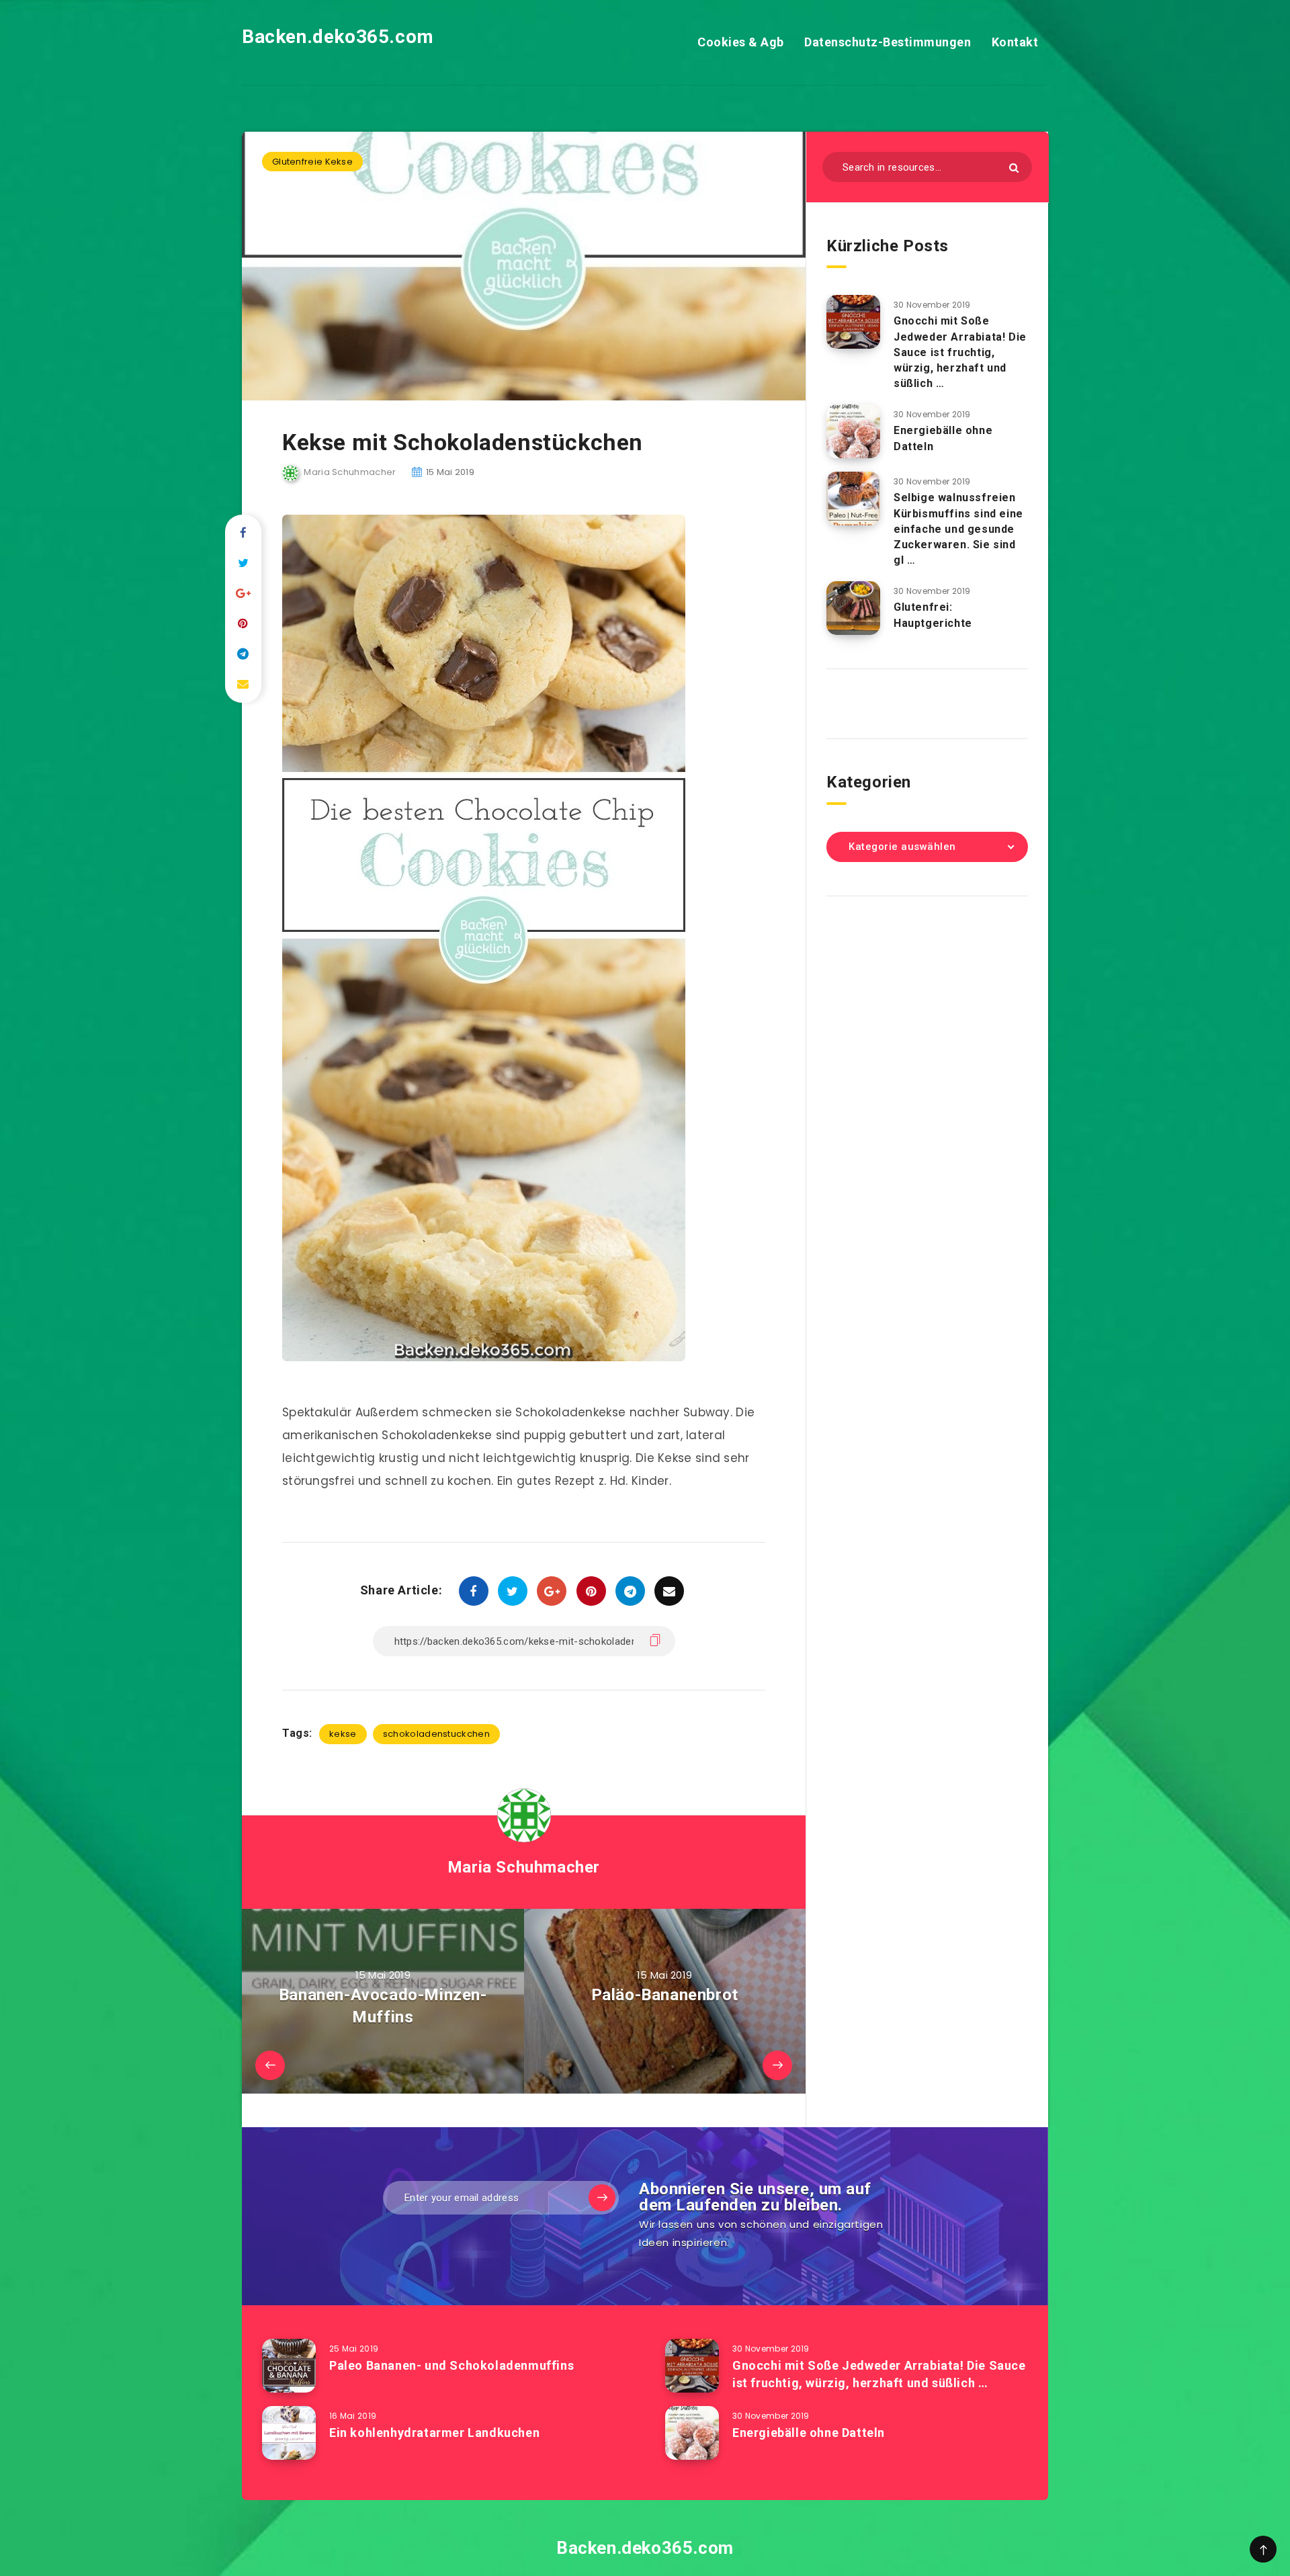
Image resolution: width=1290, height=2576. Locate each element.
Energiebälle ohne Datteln (809, 2433)
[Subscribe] (602, 2198)
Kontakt (1015, 42)
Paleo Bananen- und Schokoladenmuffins (451, 2365)
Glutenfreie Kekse (312, 162)
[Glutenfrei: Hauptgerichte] (853, 608)
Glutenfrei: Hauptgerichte (933, 615)
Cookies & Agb (741, 42)
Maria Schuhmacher (524, 1867)
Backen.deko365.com (338, 37)
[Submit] (1014, 168)
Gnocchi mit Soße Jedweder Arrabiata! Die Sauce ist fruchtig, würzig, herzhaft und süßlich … (960, 352)
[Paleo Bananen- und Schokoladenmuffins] (289, 2366)
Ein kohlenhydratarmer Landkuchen (434, 2433)
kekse (343, 1734)
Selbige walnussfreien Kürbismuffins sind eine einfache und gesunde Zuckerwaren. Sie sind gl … (958, 529)
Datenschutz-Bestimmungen (888, 42)
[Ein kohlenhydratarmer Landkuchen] (289, 2433)
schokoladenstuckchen (436, 1734)
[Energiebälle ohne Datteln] (853, 431)
